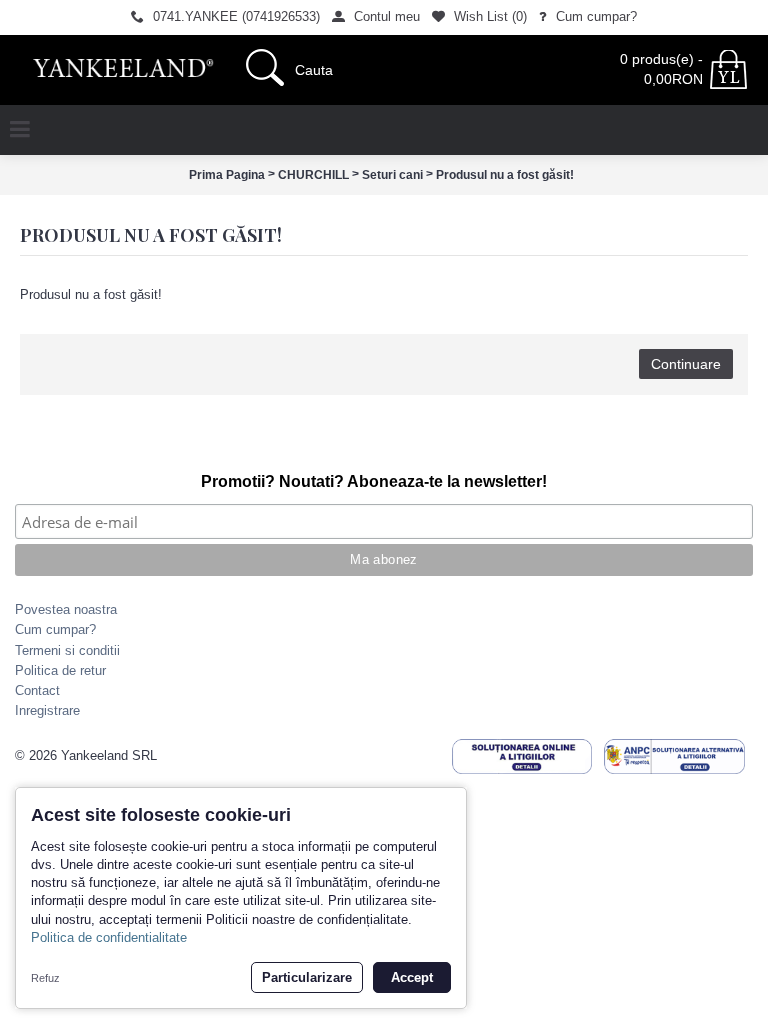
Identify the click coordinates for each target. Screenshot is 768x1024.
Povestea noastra (66, 609)
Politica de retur (60, 670)
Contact (37, 690)
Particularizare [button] (307, 977)
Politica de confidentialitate (109, 937)
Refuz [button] (45, 978)
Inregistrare (47, 710)
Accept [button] (412, 977)
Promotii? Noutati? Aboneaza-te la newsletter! (374, 481)
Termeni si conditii (67, 650)
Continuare (686, 364)
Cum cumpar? (55, 629)
